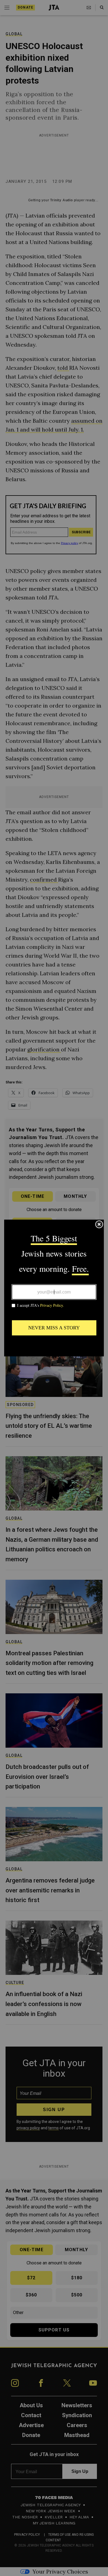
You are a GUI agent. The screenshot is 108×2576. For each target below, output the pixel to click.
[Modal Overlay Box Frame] (54, 1288)
